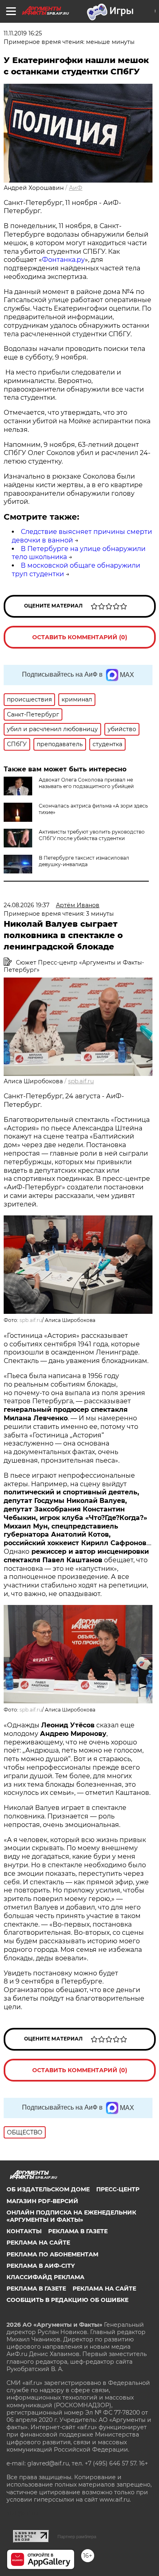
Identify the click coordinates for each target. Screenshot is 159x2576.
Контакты (24, 2231)
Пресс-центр (118, 2189)
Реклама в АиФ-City (41, 2266)
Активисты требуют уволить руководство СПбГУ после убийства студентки (92, 835)
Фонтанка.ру (63, 260)
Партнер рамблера (77, 2537)
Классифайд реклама (45, 2277)
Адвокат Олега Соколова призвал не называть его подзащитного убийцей (86, 783)
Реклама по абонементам (52, 2254)
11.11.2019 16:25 (23, 33)
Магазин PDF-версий (42, 2201)
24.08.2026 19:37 (26, 905)
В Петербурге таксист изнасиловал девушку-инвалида (84, 861)
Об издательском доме (48, 2189)
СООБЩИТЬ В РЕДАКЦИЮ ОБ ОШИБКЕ (67, 2300)
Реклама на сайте (38, 2243)
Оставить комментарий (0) (80, 637)
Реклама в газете (78, 2231)
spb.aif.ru (81, 1081)
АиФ (76, 188)
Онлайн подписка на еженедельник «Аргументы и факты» (71, 2216)
